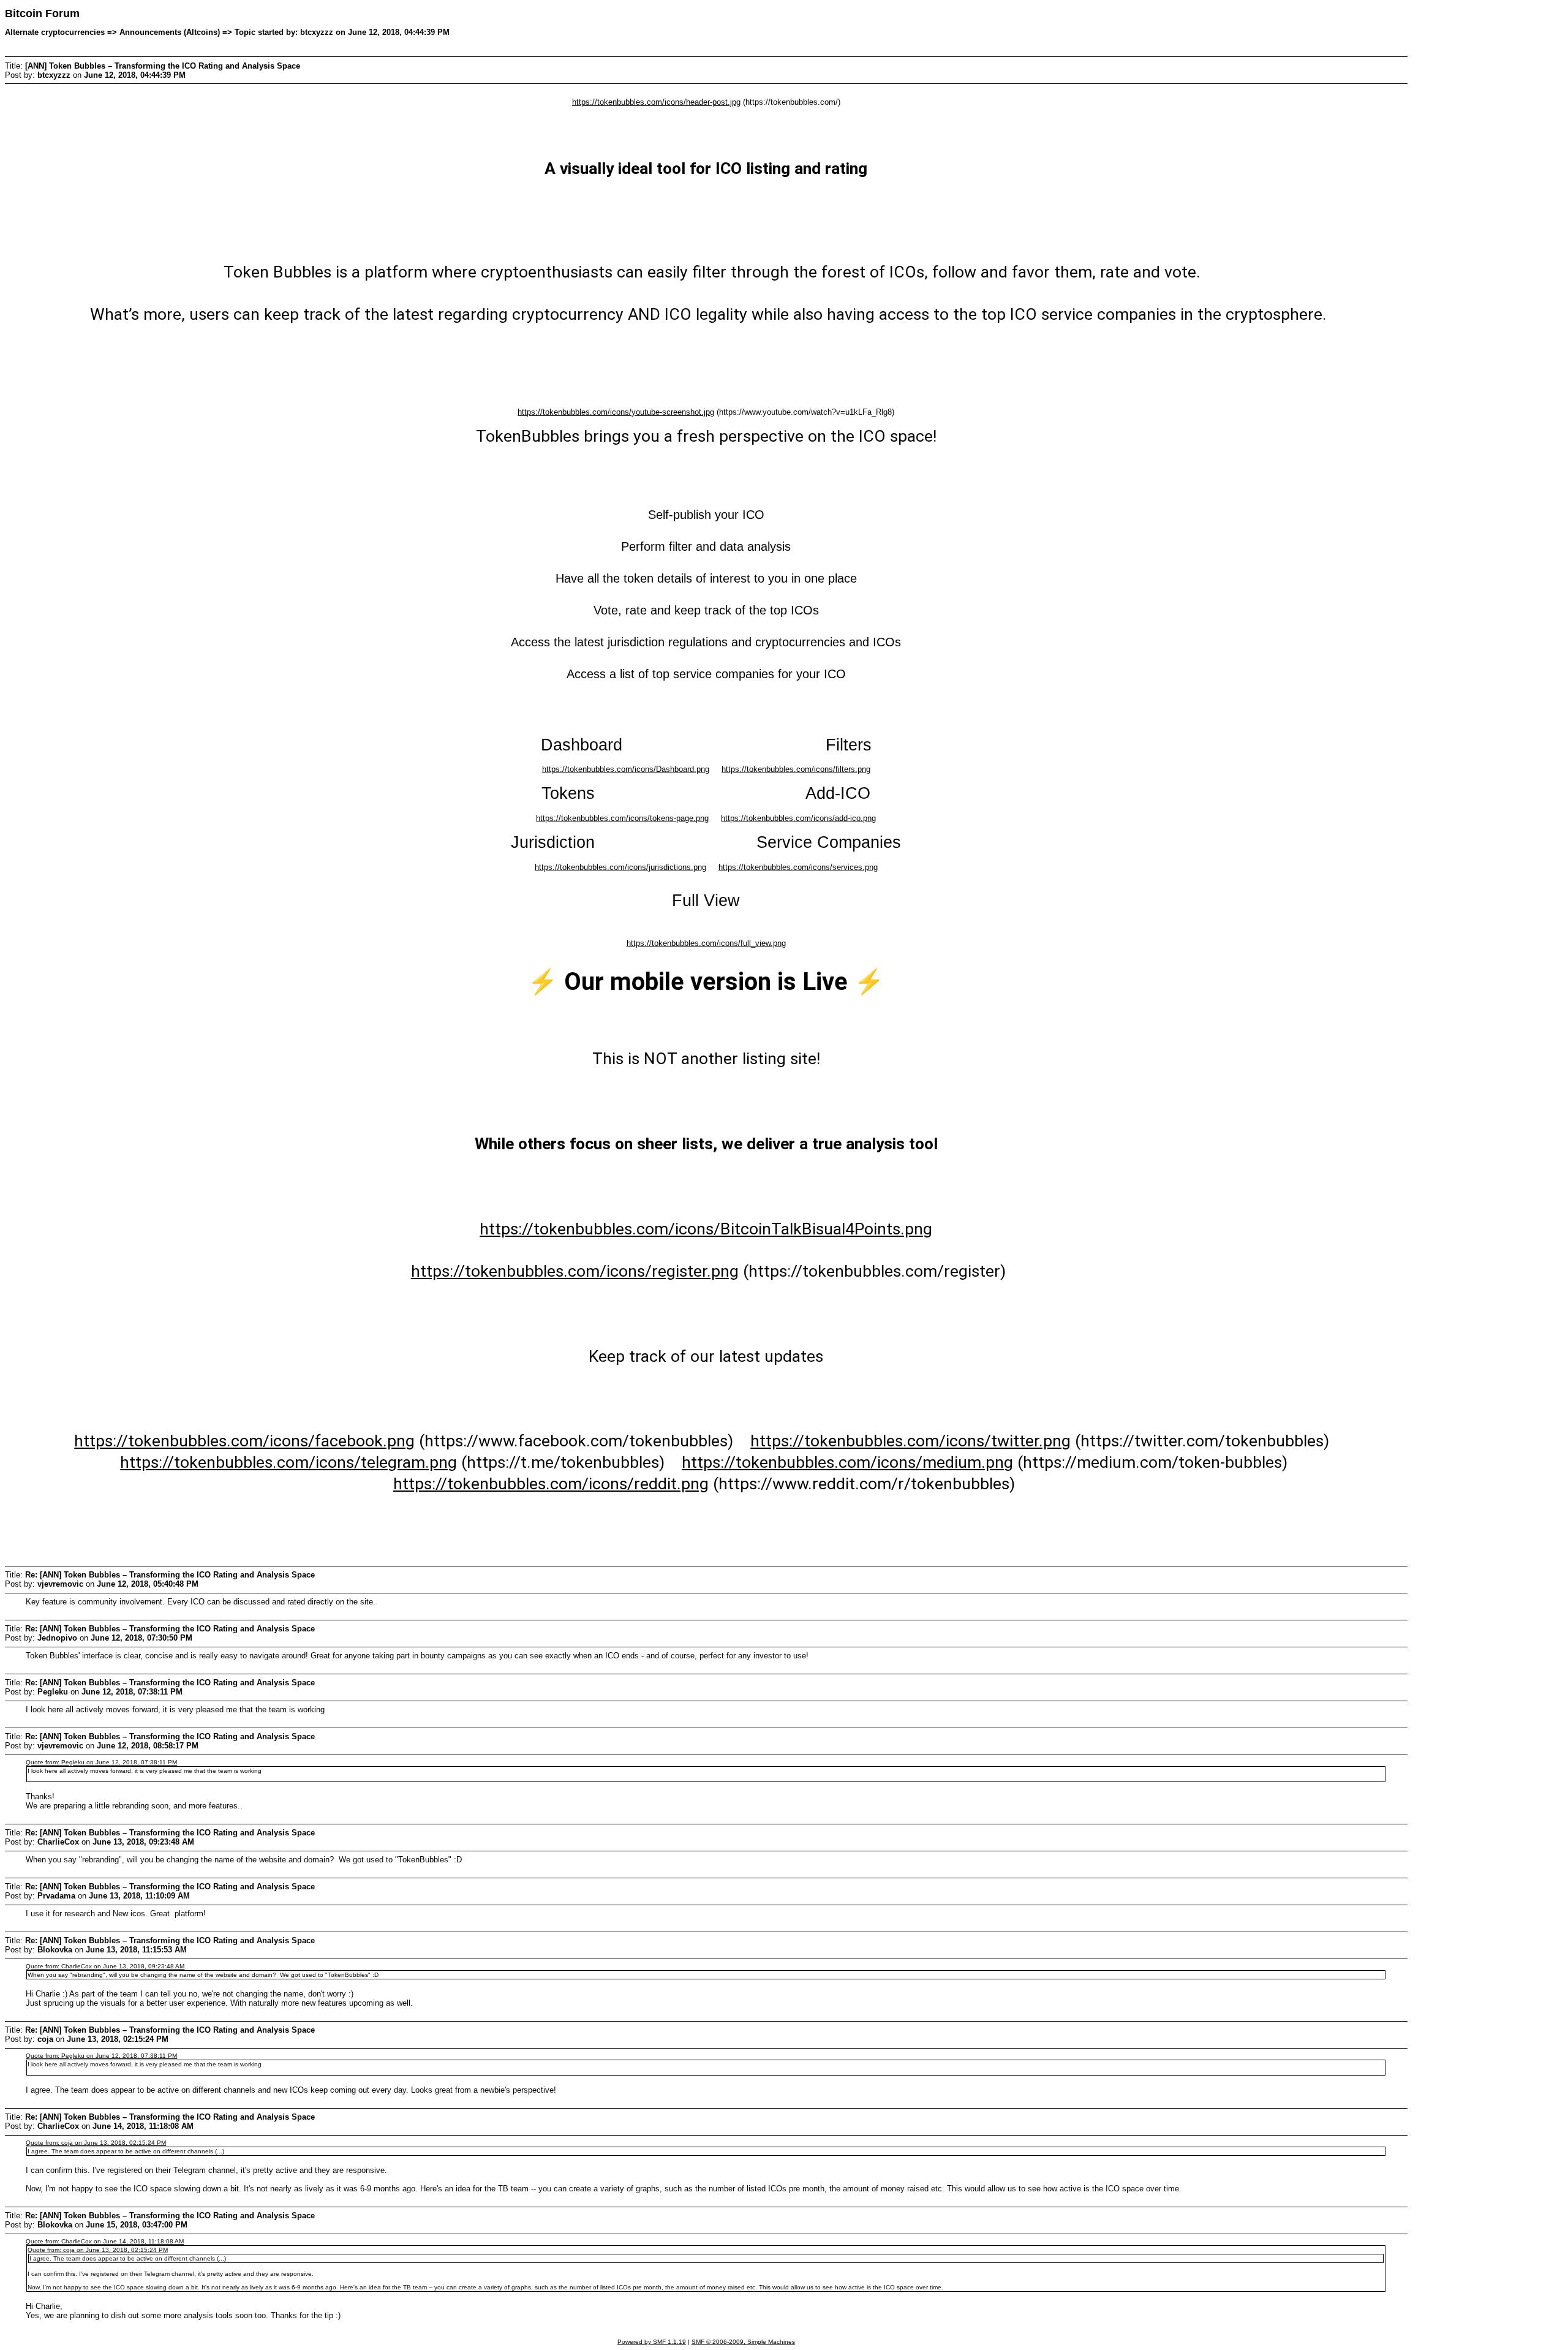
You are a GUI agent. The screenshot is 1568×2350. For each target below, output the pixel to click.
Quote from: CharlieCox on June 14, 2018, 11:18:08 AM (105, 2241)
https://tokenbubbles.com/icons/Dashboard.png (626, 769)
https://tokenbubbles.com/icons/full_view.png (706, 943)
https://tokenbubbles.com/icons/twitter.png (910, 1441)
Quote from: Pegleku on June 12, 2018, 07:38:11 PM (101, 1762)
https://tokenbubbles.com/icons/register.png (575, 1271)
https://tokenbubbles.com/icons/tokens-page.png (622, 818)
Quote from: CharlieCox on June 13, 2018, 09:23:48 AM (105, 1966)
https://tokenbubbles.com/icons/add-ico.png (798, 818)
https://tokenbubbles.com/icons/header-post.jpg (656, 102)
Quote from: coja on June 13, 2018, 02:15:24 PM (96, 2143)
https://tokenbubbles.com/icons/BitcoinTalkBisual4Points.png (706, 1229)
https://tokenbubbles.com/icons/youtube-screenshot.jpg (616, 412)
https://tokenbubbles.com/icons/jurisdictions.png (620, 867)
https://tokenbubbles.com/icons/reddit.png (551, 1484)
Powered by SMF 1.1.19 (652, 2342)
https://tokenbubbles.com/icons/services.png (798, 867)
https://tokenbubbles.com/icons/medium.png (847, 1462)
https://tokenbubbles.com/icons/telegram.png (288, 1462)
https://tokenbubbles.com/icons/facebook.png (244, 1441)
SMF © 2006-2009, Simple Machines (743, 2342)
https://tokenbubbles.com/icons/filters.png (796, 769)
